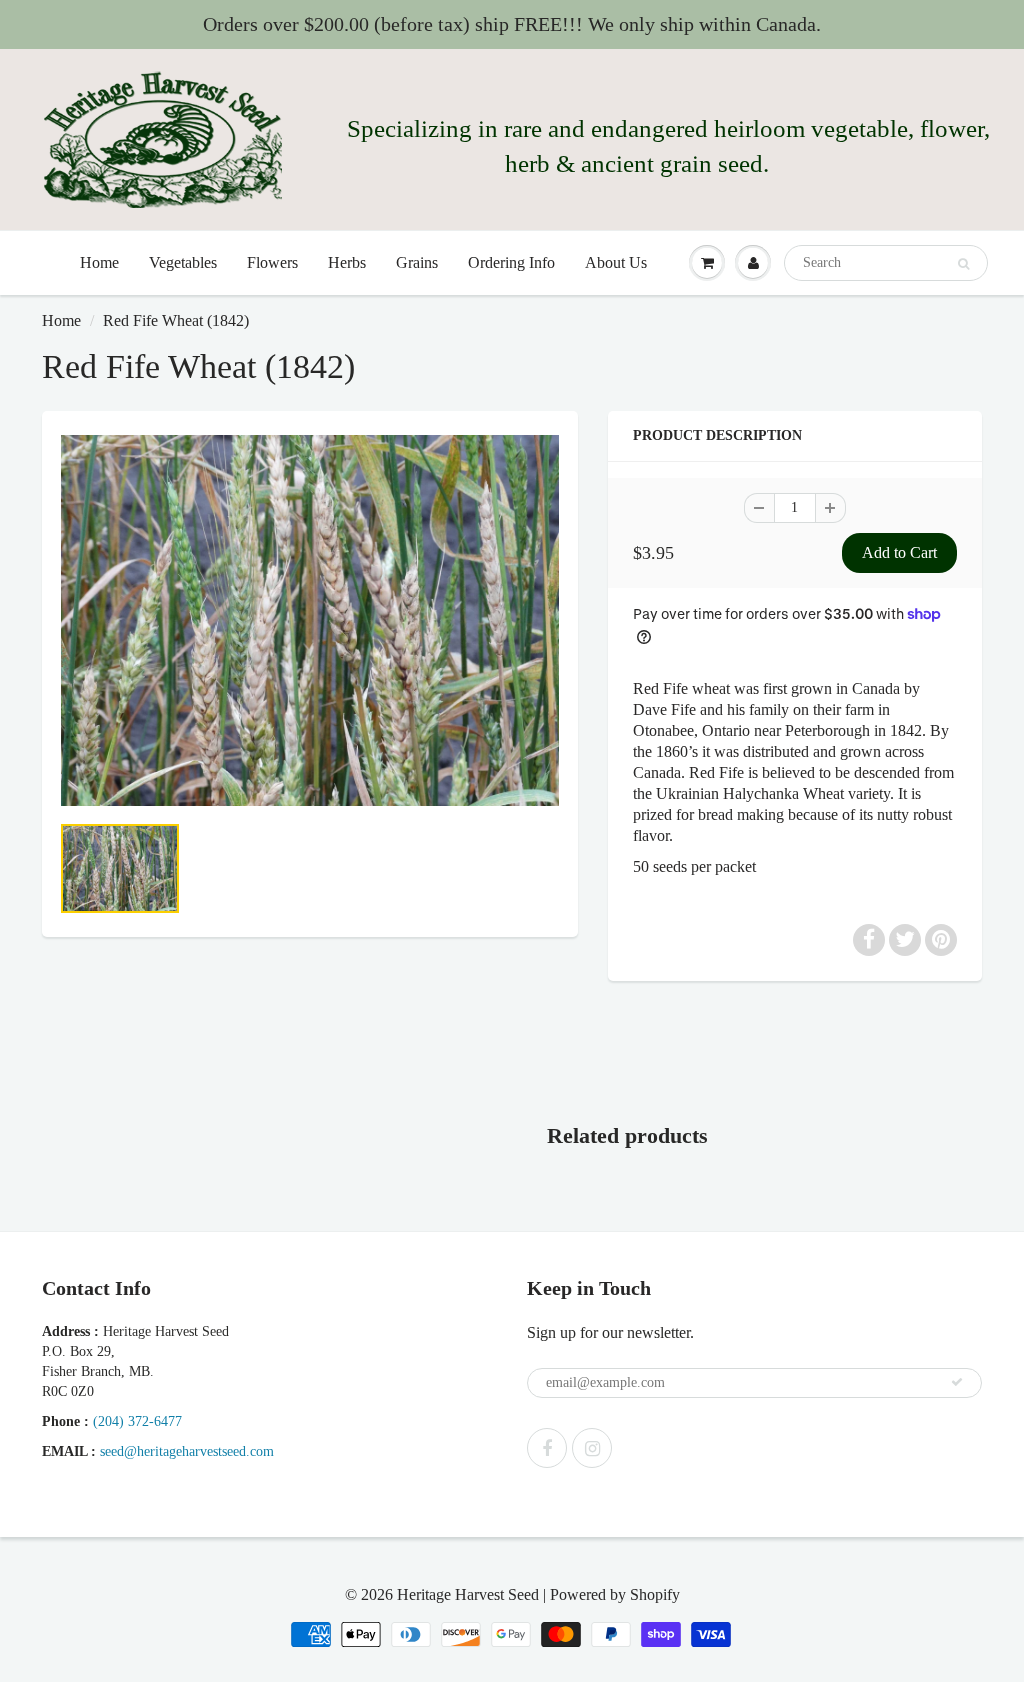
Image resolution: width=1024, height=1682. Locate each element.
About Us (616, 262)
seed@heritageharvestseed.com (187, 1451)
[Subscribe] (957, 1382)
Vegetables (183, 262)
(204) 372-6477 (137, 1421)
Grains (417, 262)
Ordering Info (511, 262)
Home (99, 262)
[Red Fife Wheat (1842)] (310, 620)
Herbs (347, 262)
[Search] (963, 264)
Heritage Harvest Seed (468, 1594)
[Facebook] (547, 1448)
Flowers (272, 262)
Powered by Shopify (615, 1594)
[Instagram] (592, 1448)
